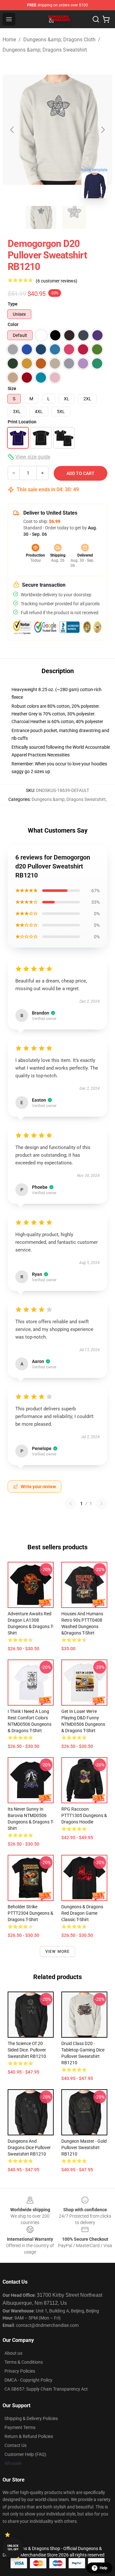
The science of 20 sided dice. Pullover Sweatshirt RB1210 (27, 2050)
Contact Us (15, 2445)
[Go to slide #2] (74, 217)
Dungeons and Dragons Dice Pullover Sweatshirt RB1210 (29, 2148)
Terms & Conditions (24, 2362)
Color (13, 324)
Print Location (22, 422)
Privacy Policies (20, 2371)
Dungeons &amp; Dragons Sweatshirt (45, 50)
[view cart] (106, 19)
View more (58, 1952)
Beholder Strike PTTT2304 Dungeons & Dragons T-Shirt (31, 1913)
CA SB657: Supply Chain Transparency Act (46, 2389)
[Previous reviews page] (71, 1504)
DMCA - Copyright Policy (28, 2380)
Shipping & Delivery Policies (31, 2418)
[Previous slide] (12, 130)
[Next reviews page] (102, 1504)
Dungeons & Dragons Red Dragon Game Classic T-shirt (82, 1913)
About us (13, 2353)
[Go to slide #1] (41, 217)
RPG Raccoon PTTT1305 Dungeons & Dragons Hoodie (84, 1815)
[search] (96, 19)
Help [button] (103, 2568)
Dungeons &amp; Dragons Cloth (59, 40)
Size (12, 388)
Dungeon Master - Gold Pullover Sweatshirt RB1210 (84, 2148)
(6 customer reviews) (57, 281)
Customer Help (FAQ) (25, 2454)
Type (13, 304)
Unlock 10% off (13, 2548)
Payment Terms (20, 2427)
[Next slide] (103, 130)
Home (9, 40)
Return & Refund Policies (29, 2436)
